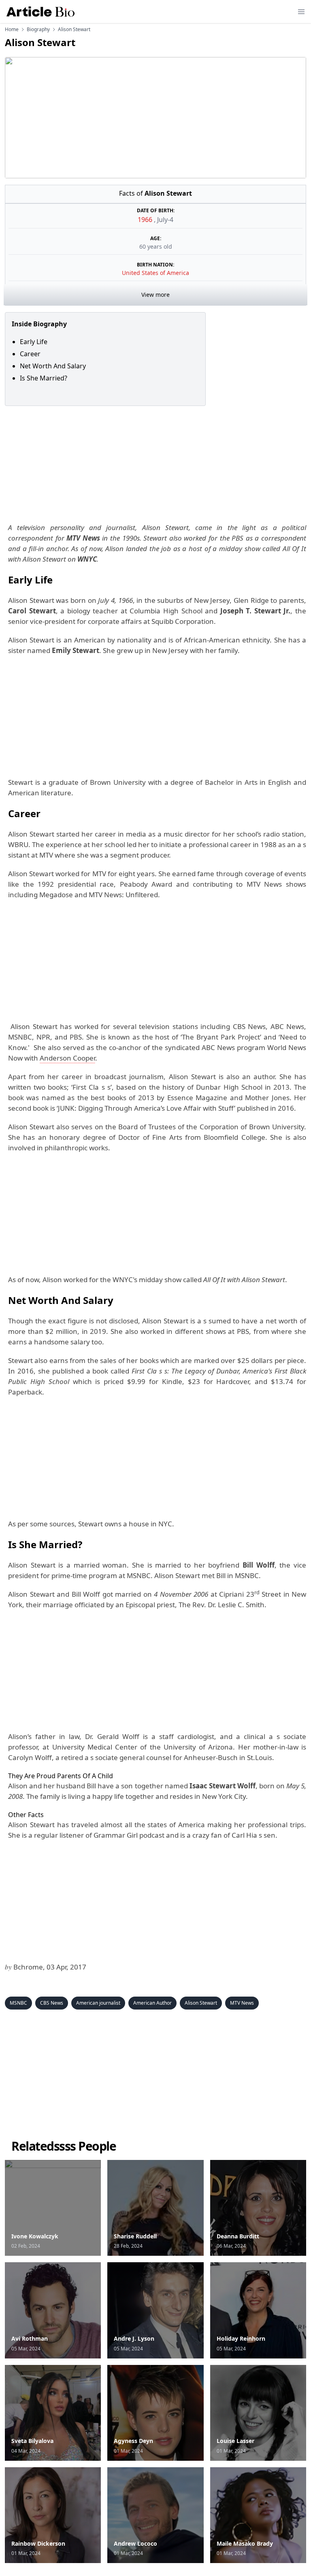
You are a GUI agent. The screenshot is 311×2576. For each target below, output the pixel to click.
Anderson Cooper (67, 1058)
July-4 (165, 220)
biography (38, 30)
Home (12, 30)
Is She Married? (44, 378)
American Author (152, 2003)
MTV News (242, 2003)
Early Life (34, 342)
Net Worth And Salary (54, 366)
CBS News (52, 2003)
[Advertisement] (155, 463)
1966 (146, 220)
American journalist (98, 2003)
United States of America (155, 273)
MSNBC (18, 2003)
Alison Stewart (201, 2003)
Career (30, 354)
